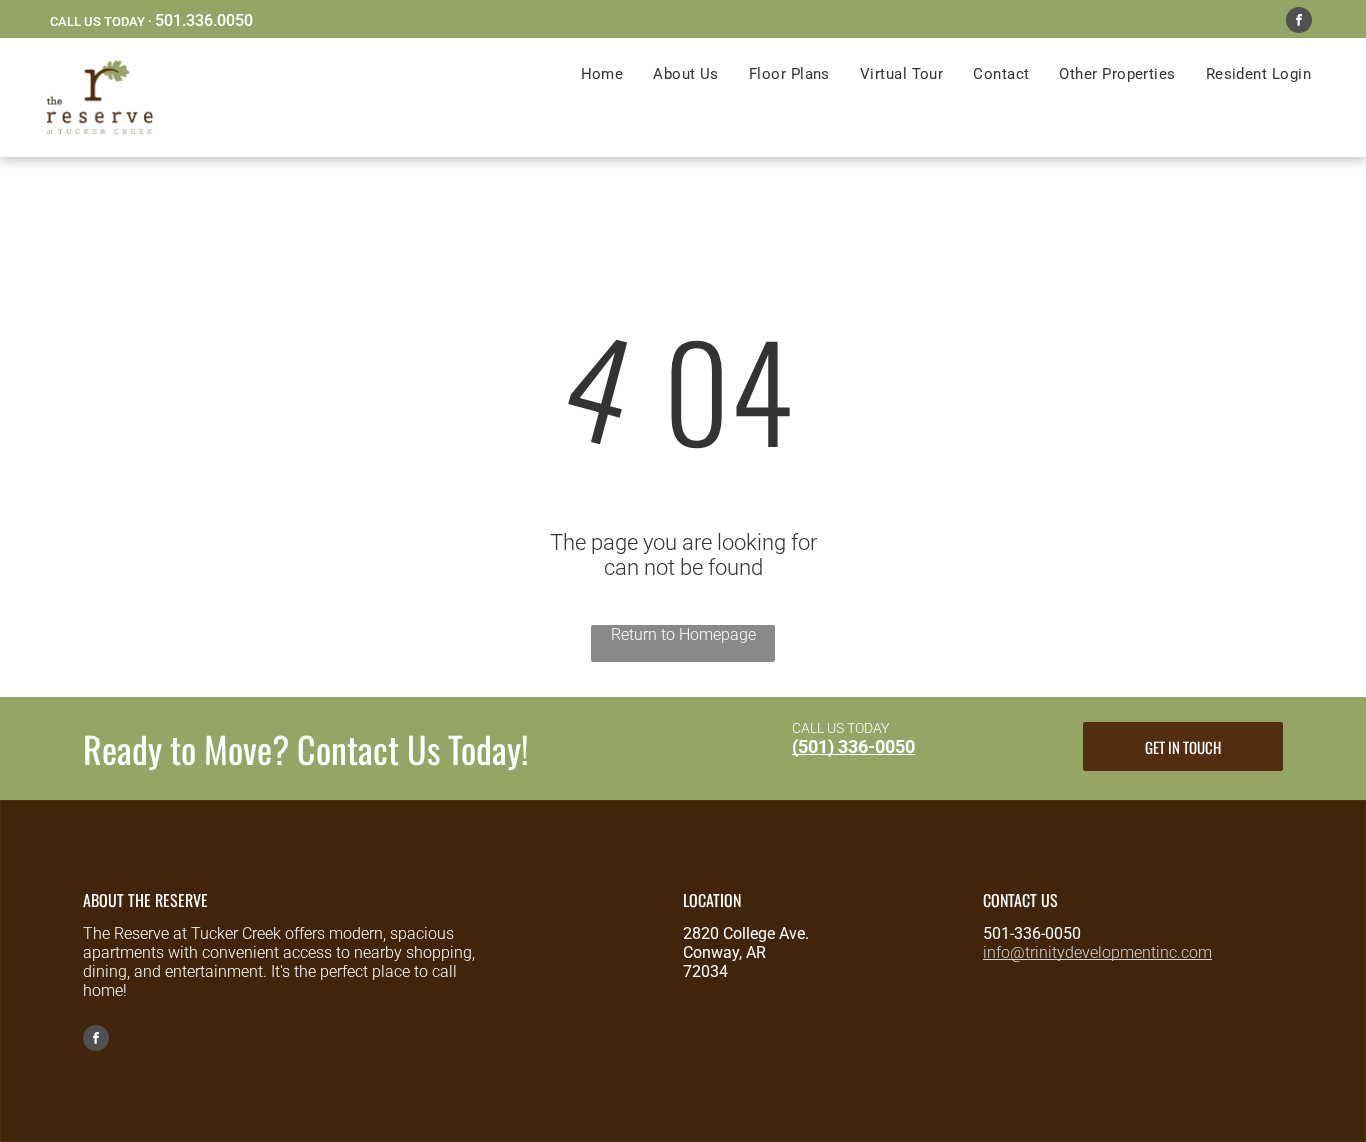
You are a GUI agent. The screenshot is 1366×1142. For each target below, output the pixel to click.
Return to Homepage (683, 634)
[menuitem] (602, 74)
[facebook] (1299, 22)
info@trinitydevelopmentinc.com (1097, 952)
